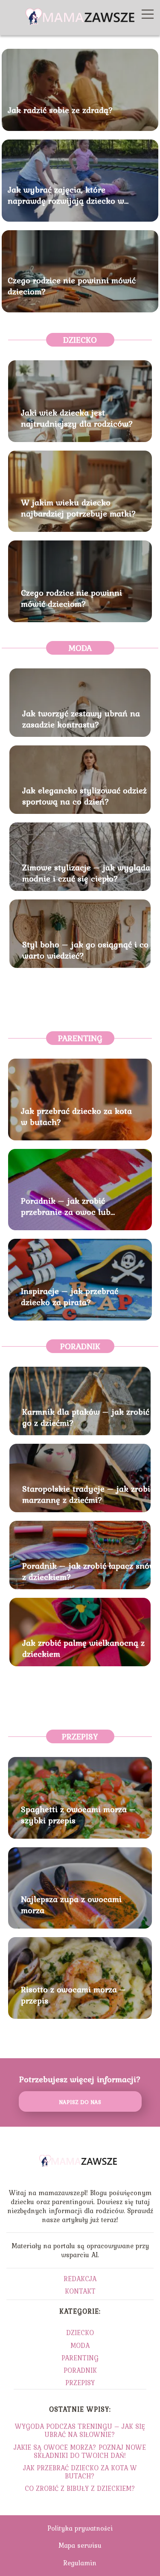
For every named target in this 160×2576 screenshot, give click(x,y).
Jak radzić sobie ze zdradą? (60, 110)
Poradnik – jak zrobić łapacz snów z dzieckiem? (89, 1571)
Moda (80, 648)
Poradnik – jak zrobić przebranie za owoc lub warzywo (66, 1206)
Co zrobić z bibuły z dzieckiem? (80, 2488)
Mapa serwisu (80, 2545)
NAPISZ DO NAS (80, 2102)
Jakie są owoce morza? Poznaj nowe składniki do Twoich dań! (80, 2451)
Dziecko (80, 340)
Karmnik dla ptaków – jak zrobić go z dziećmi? (86, 1417)
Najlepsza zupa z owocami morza (71, 1905)
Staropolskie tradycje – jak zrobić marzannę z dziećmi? (88, 1494)
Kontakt (80, 2291)
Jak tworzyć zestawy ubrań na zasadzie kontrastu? (81, 719)
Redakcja (80, 2279)
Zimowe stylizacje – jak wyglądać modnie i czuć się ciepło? (88, 873)
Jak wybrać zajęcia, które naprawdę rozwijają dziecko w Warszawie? (66, 195)
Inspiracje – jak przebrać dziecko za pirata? (70, 1297)
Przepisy (80, 1736)
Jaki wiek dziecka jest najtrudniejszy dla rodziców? (77, 418)
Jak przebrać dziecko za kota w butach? (76, 1116)
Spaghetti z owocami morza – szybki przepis (79, 1815)
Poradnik (80, 1346)
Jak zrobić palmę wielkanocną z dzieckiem (83, 1648)
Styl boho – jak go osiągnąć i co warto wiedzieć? (85, 950)
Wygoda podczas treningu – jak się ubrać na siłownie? (80, 2430)
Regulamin (80, 2563)
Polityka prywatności (80, 2528)
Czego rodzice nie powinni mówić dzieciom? (72, 285)
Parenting (80, 1038)
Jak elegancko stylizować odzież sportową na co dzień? (84, 796)
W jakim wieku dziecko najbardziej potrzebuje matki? (79, 508)
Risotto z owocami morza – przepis (74, 1995)
